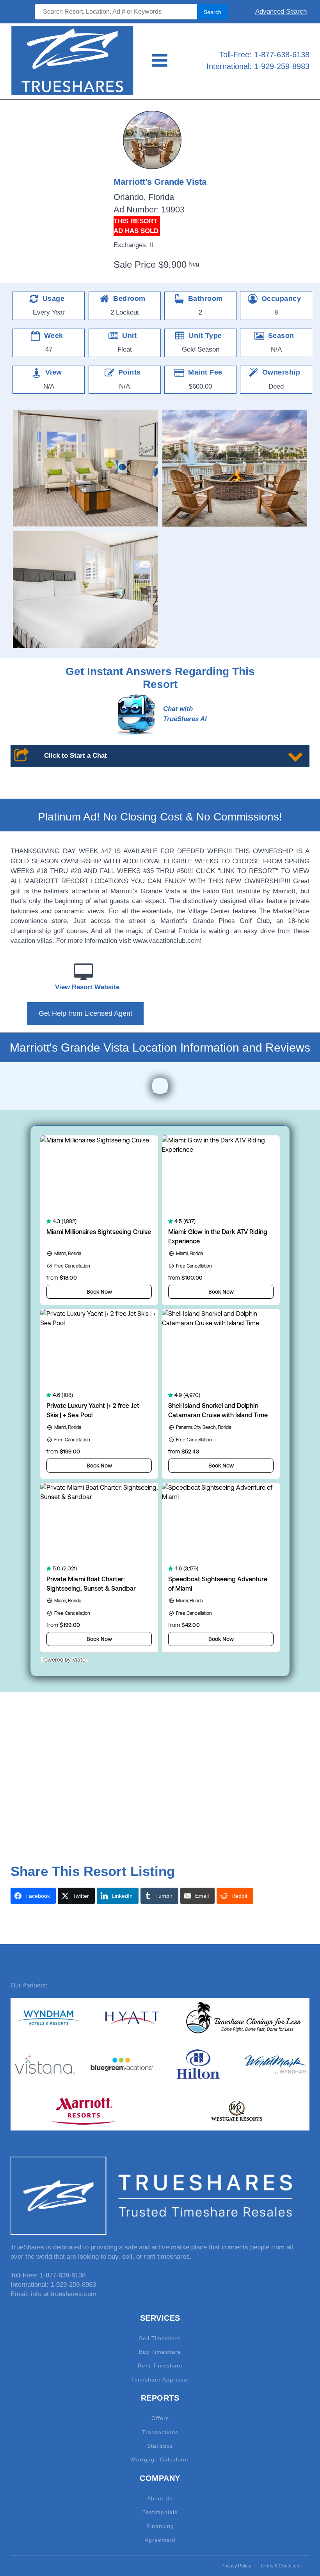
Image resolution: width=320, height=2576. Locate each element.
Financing (160, 2526)
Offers (160, 2418)
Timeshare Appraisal (160, 2380)
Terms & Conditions (281, 2566)
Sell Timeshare (160, 2338)
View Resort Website (87, 987)
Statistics (160, 2446)
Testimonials (160, 2512)
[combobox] (132, 12)
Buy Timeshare (160, 2352)
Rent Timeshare (160, 2366)
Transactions (160, 2432)
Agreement (160, 2540)
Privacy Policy (236, 2566)
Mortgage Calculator (160, 2460)
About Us (160, 2499)
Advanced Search (281, 11)
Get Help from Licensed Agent (85, 1013)
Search (212, 12)
